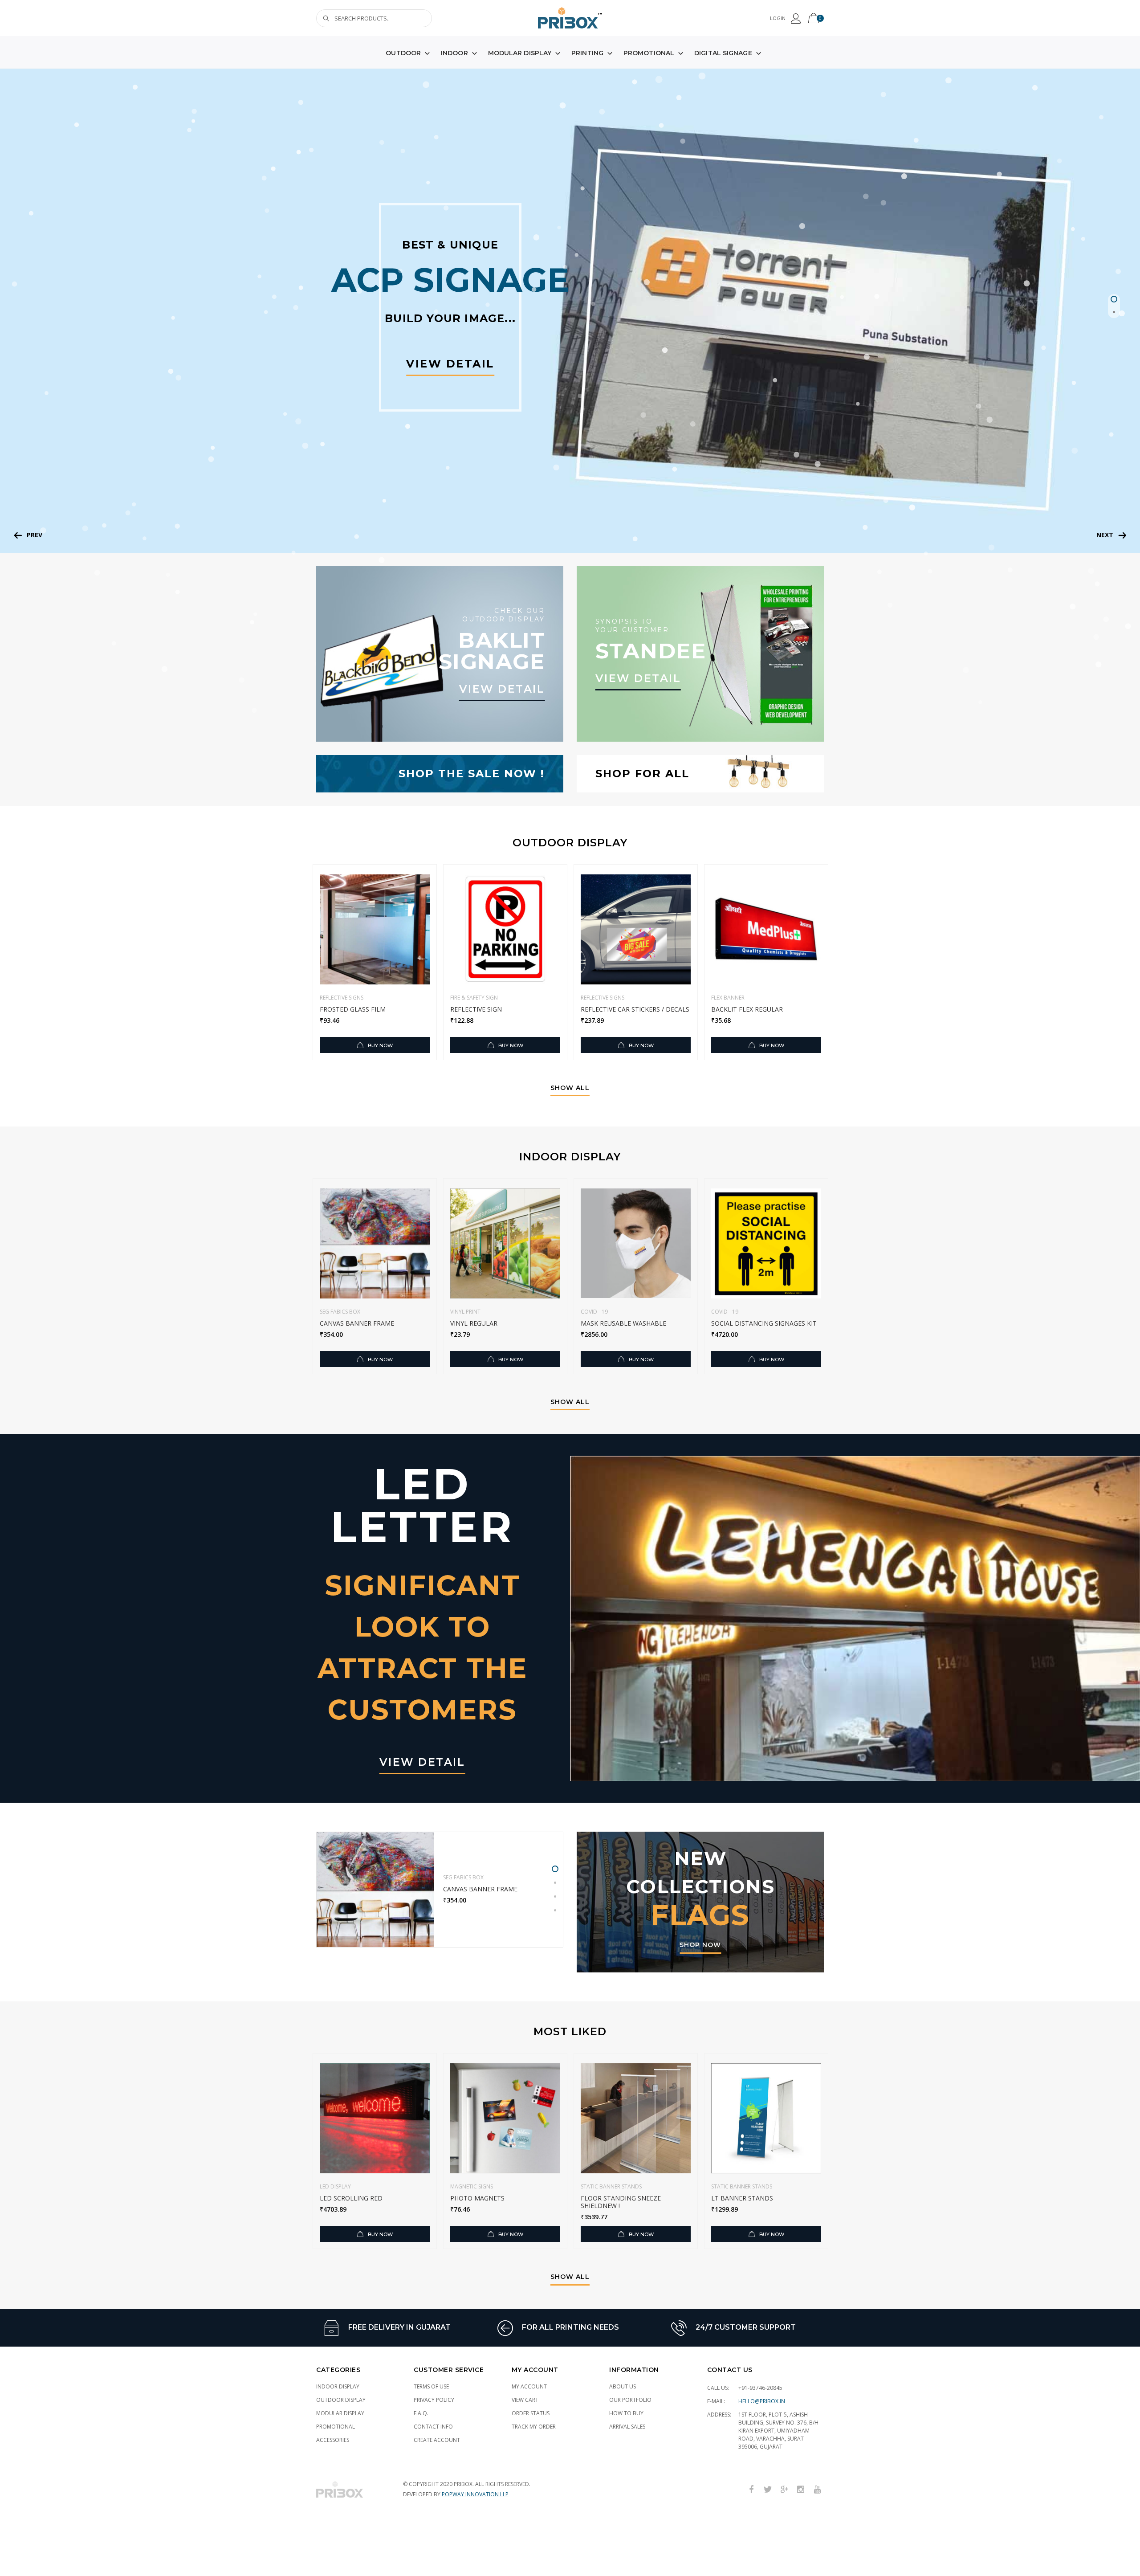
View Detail (450, 364)
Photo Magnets (477, 2198)
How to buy (626, 2413)
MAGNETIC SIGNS (472, 2186)
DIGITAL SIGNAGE (723, 53)
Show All (570, 1088)
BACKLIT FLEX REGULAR (747, 1009)
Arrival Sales (627, 2427)
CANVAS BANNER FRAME (357, 1323)
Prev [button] (35, 535)
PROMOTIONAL (649, 53)
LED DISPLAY (335, 2186)
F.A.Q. (421, 2413)
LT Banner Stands (742, 2198)
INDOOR (454, 53)
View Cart (525, 2400)
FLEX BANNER (728, 998)
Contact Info (433, 2427)
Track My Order (534, 2427)
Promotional (336, 2427)
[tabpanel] (570, 311)
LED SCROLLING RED (351, 2198)
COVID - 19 (594, 1312)
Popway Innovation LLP (475, 2494)
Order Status (531, 2413)
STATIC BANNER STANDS (611, 2186)
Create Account (437, 2440)
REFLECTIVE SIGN (476, 1009)
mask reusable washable (623, 1323)
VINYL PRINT (465, 1312)
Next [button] (1105, 535)
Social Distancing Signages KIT (764, 1323)
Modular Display (340, 2413)
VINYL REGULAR (474, 1323)
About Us (623, 2386)
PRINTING (587, 53)
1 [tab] (1114, 299)
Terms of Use (431, 2386)
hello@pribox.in (762, 2401)
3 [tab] (555, 1896)
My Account (529, 2386)
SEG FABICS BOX (340, 1312)
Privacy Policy (434, 2400)
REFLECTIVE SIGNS (342, 998)
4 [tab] (555, 1910)
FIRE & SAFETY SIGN (474, 998)
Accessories (333, 2440)
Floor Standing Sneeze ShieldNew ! (621, 2202)
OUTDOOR (403, 53)
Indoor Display (338, 2386)
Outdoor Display (341, 2400)
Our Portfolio (630, 2400)
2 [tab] (1114, 312)
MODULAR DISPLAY (520, 53)
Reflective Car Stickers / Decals (635, 1009)
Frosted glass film (353, 1009)
